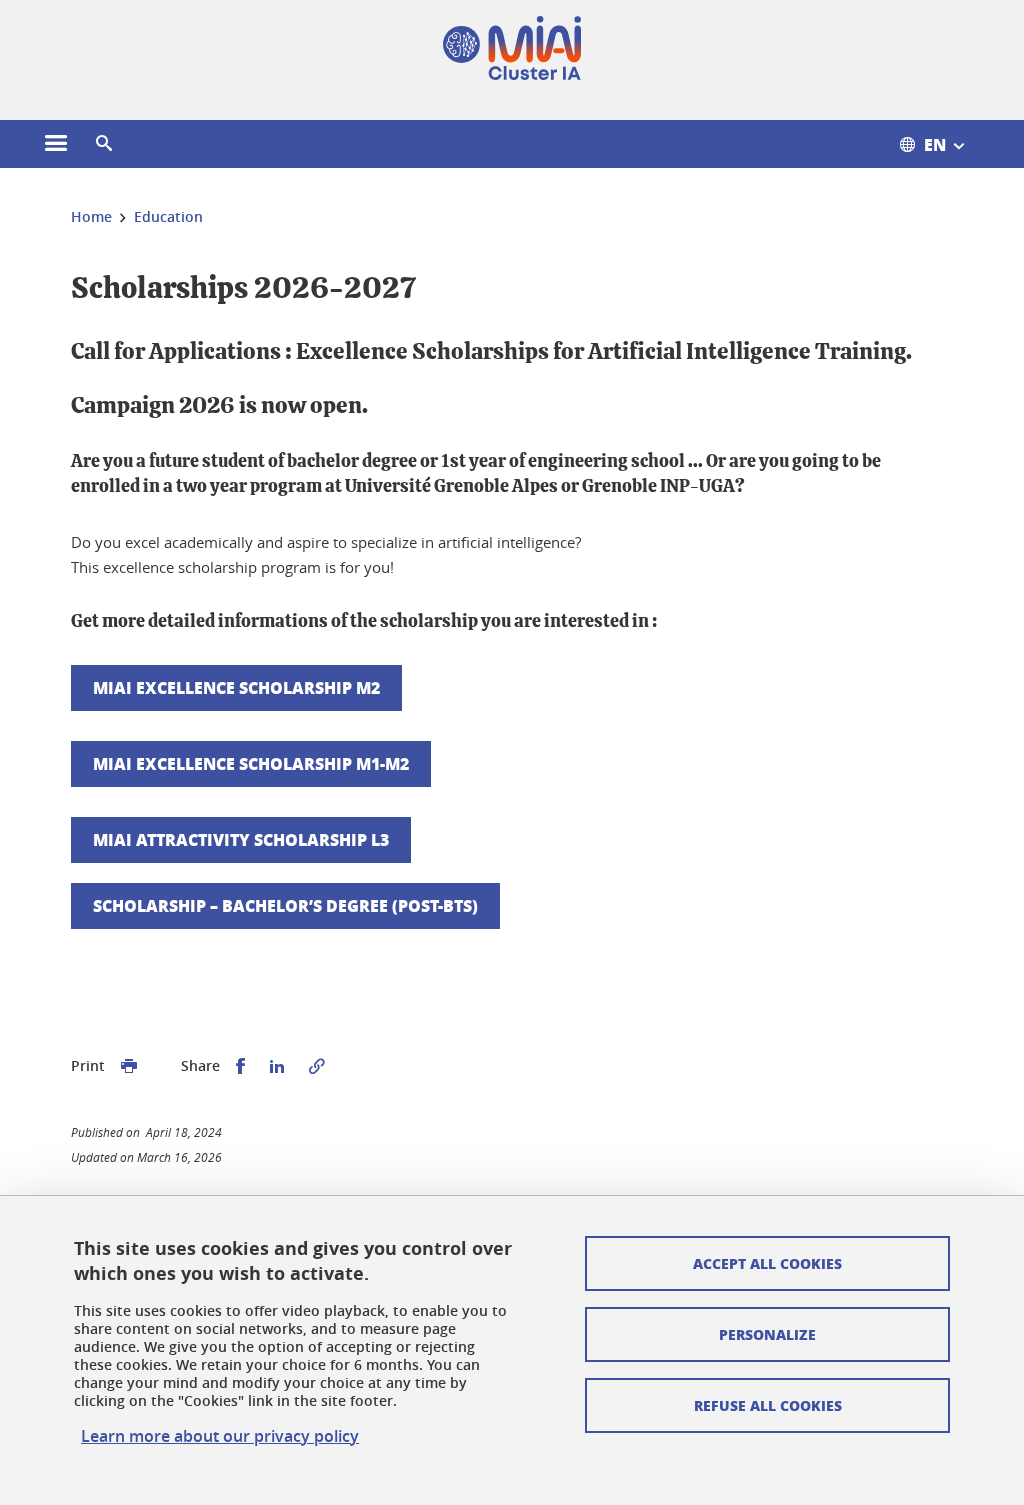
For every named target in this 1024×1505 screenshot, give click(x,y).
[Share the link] (317, 1066)
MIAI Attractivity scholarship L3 (241, 839)
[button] (104, 144)
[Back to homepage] (512, 48)
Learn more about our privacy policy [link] (220, 1436)
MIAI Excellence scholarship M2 (236, 687)
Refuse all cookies (768, 1405)
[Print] (129, 1066)
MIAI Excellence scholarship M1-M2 (251, 763)
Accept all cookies (767, 1263)
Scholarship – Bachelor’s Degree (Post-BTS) (285, 905)
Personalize (767, 1334)
